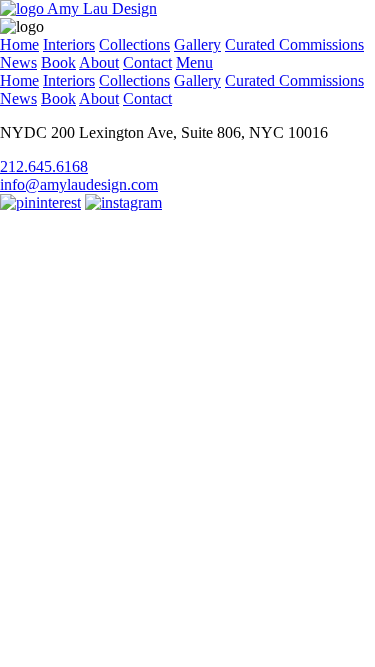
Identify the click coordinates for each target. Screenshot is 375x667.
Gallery (197, 44)
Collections (134, 44)
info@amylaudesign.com (79, 184)
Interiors (69, 44)
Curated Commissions (294, 44)
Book (58, 62)
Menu (194, 62)
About (99, 62)
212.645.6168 (44, 166)
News (18, 62)
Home (19, 44)
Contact (147, 62)
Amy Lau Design (100, 8)
